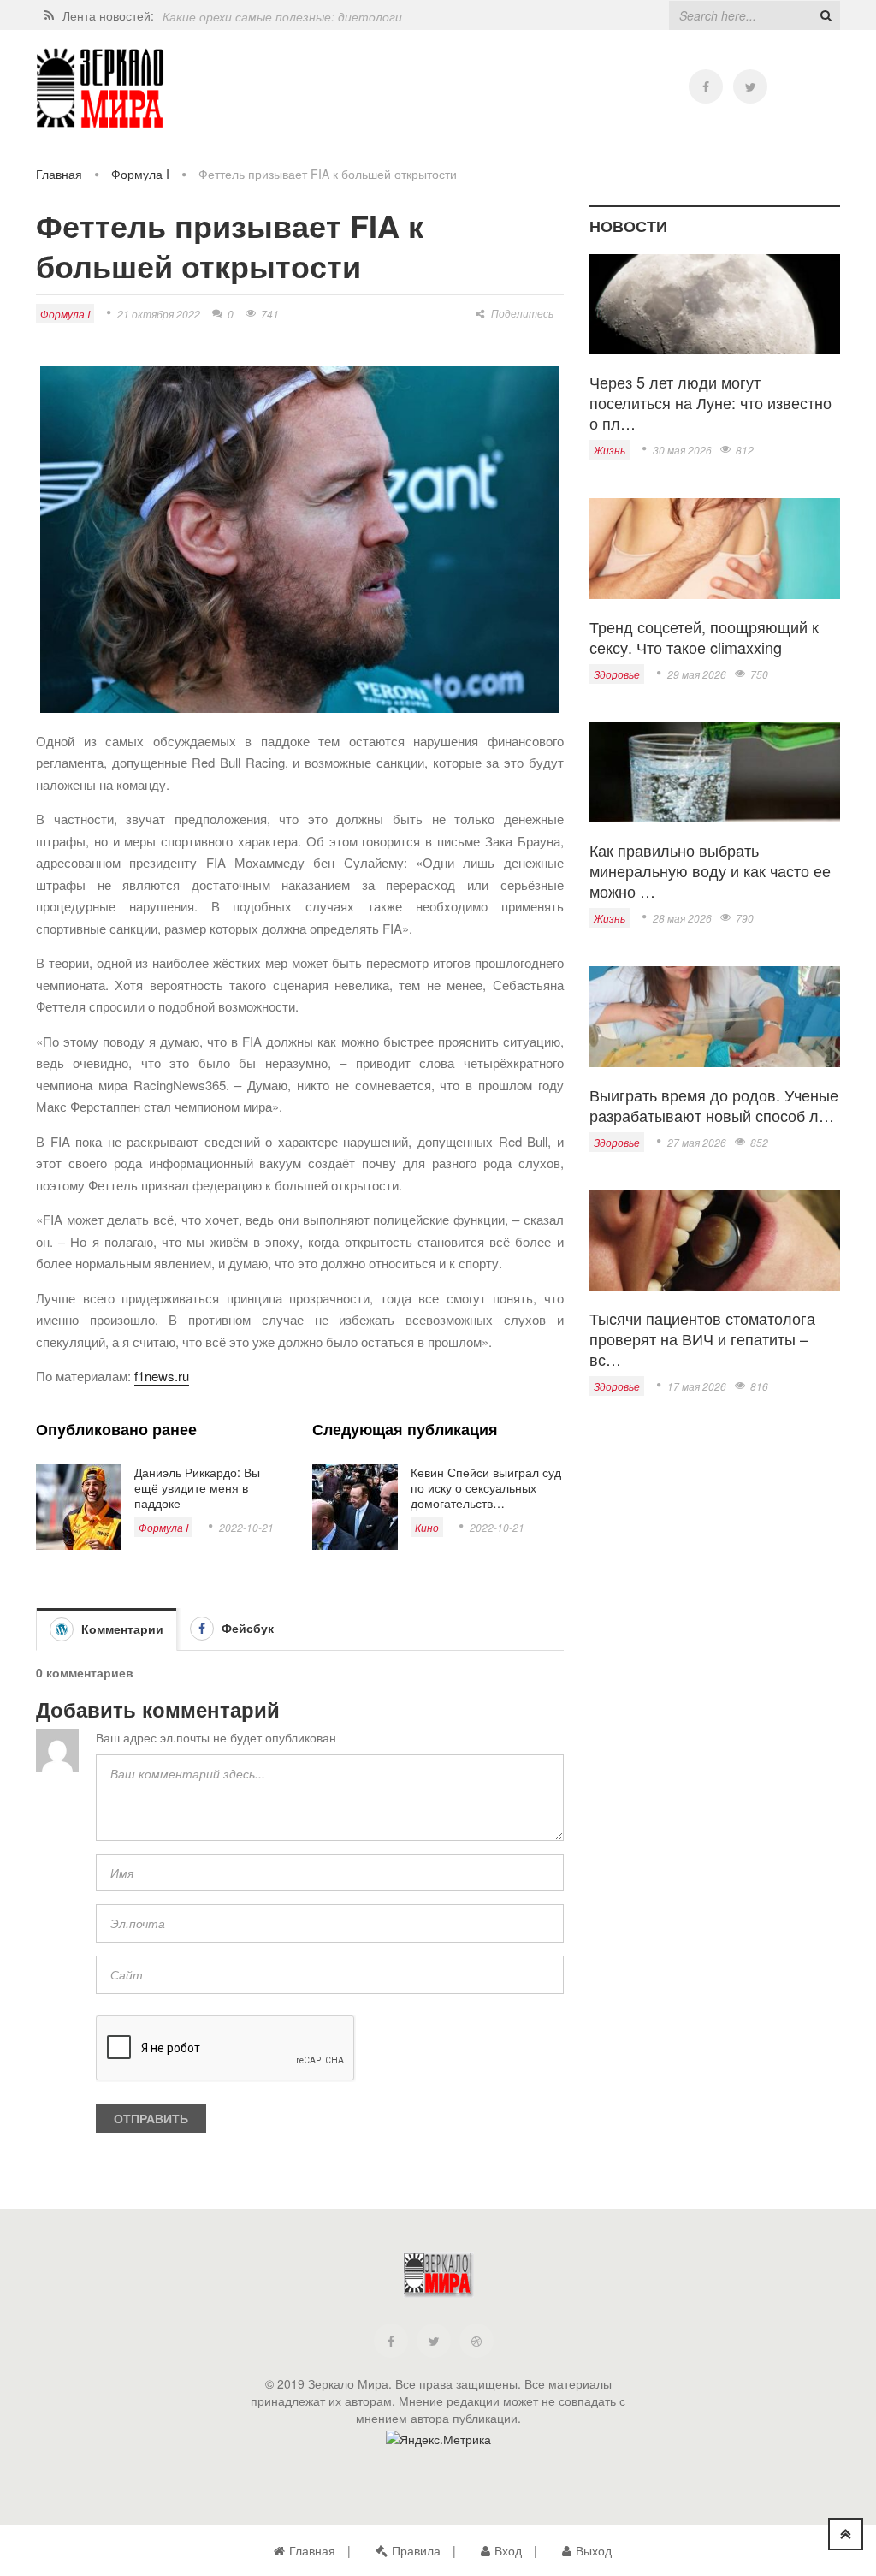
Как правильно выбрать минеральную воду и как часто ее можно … (710, 870)
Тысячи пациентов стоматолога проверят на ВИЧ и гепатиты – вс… (702, 1338)
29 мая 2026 (697, 674)
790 (745, 918)
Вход (508, 2550)
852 (759, 1142)
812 (745, 450)
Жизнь (610, 450)
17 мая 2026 (697, 1386)
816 (759, 1386)
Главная (59, 174)
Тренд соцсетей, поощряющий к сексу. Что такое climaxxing (704, 637)
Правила (416, 2550)
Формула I (140, 174)
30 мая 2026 (682, 450)
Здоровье (617, 674)
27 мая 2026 (697, 1142)
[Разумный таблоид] (100, 89)
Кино (427, 1527)
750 (759, 674)
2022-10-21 (246, 1527)
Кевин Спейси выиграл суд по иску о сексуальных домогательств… (486, 1487)
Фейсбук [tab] (246, 1628)
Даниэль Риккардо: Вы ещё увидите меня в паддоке (197, 1487)
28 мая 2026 (682, 918)
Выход (594, 2550)
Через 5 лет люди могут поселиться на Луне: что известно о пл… (710, 402)
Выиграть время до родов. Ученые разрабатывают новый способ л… (714, 1105)
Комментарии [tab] (121, 1629)
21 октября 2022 (159, 314)
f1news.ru (162, 1376)
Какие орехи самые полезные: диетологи (282, 15)
